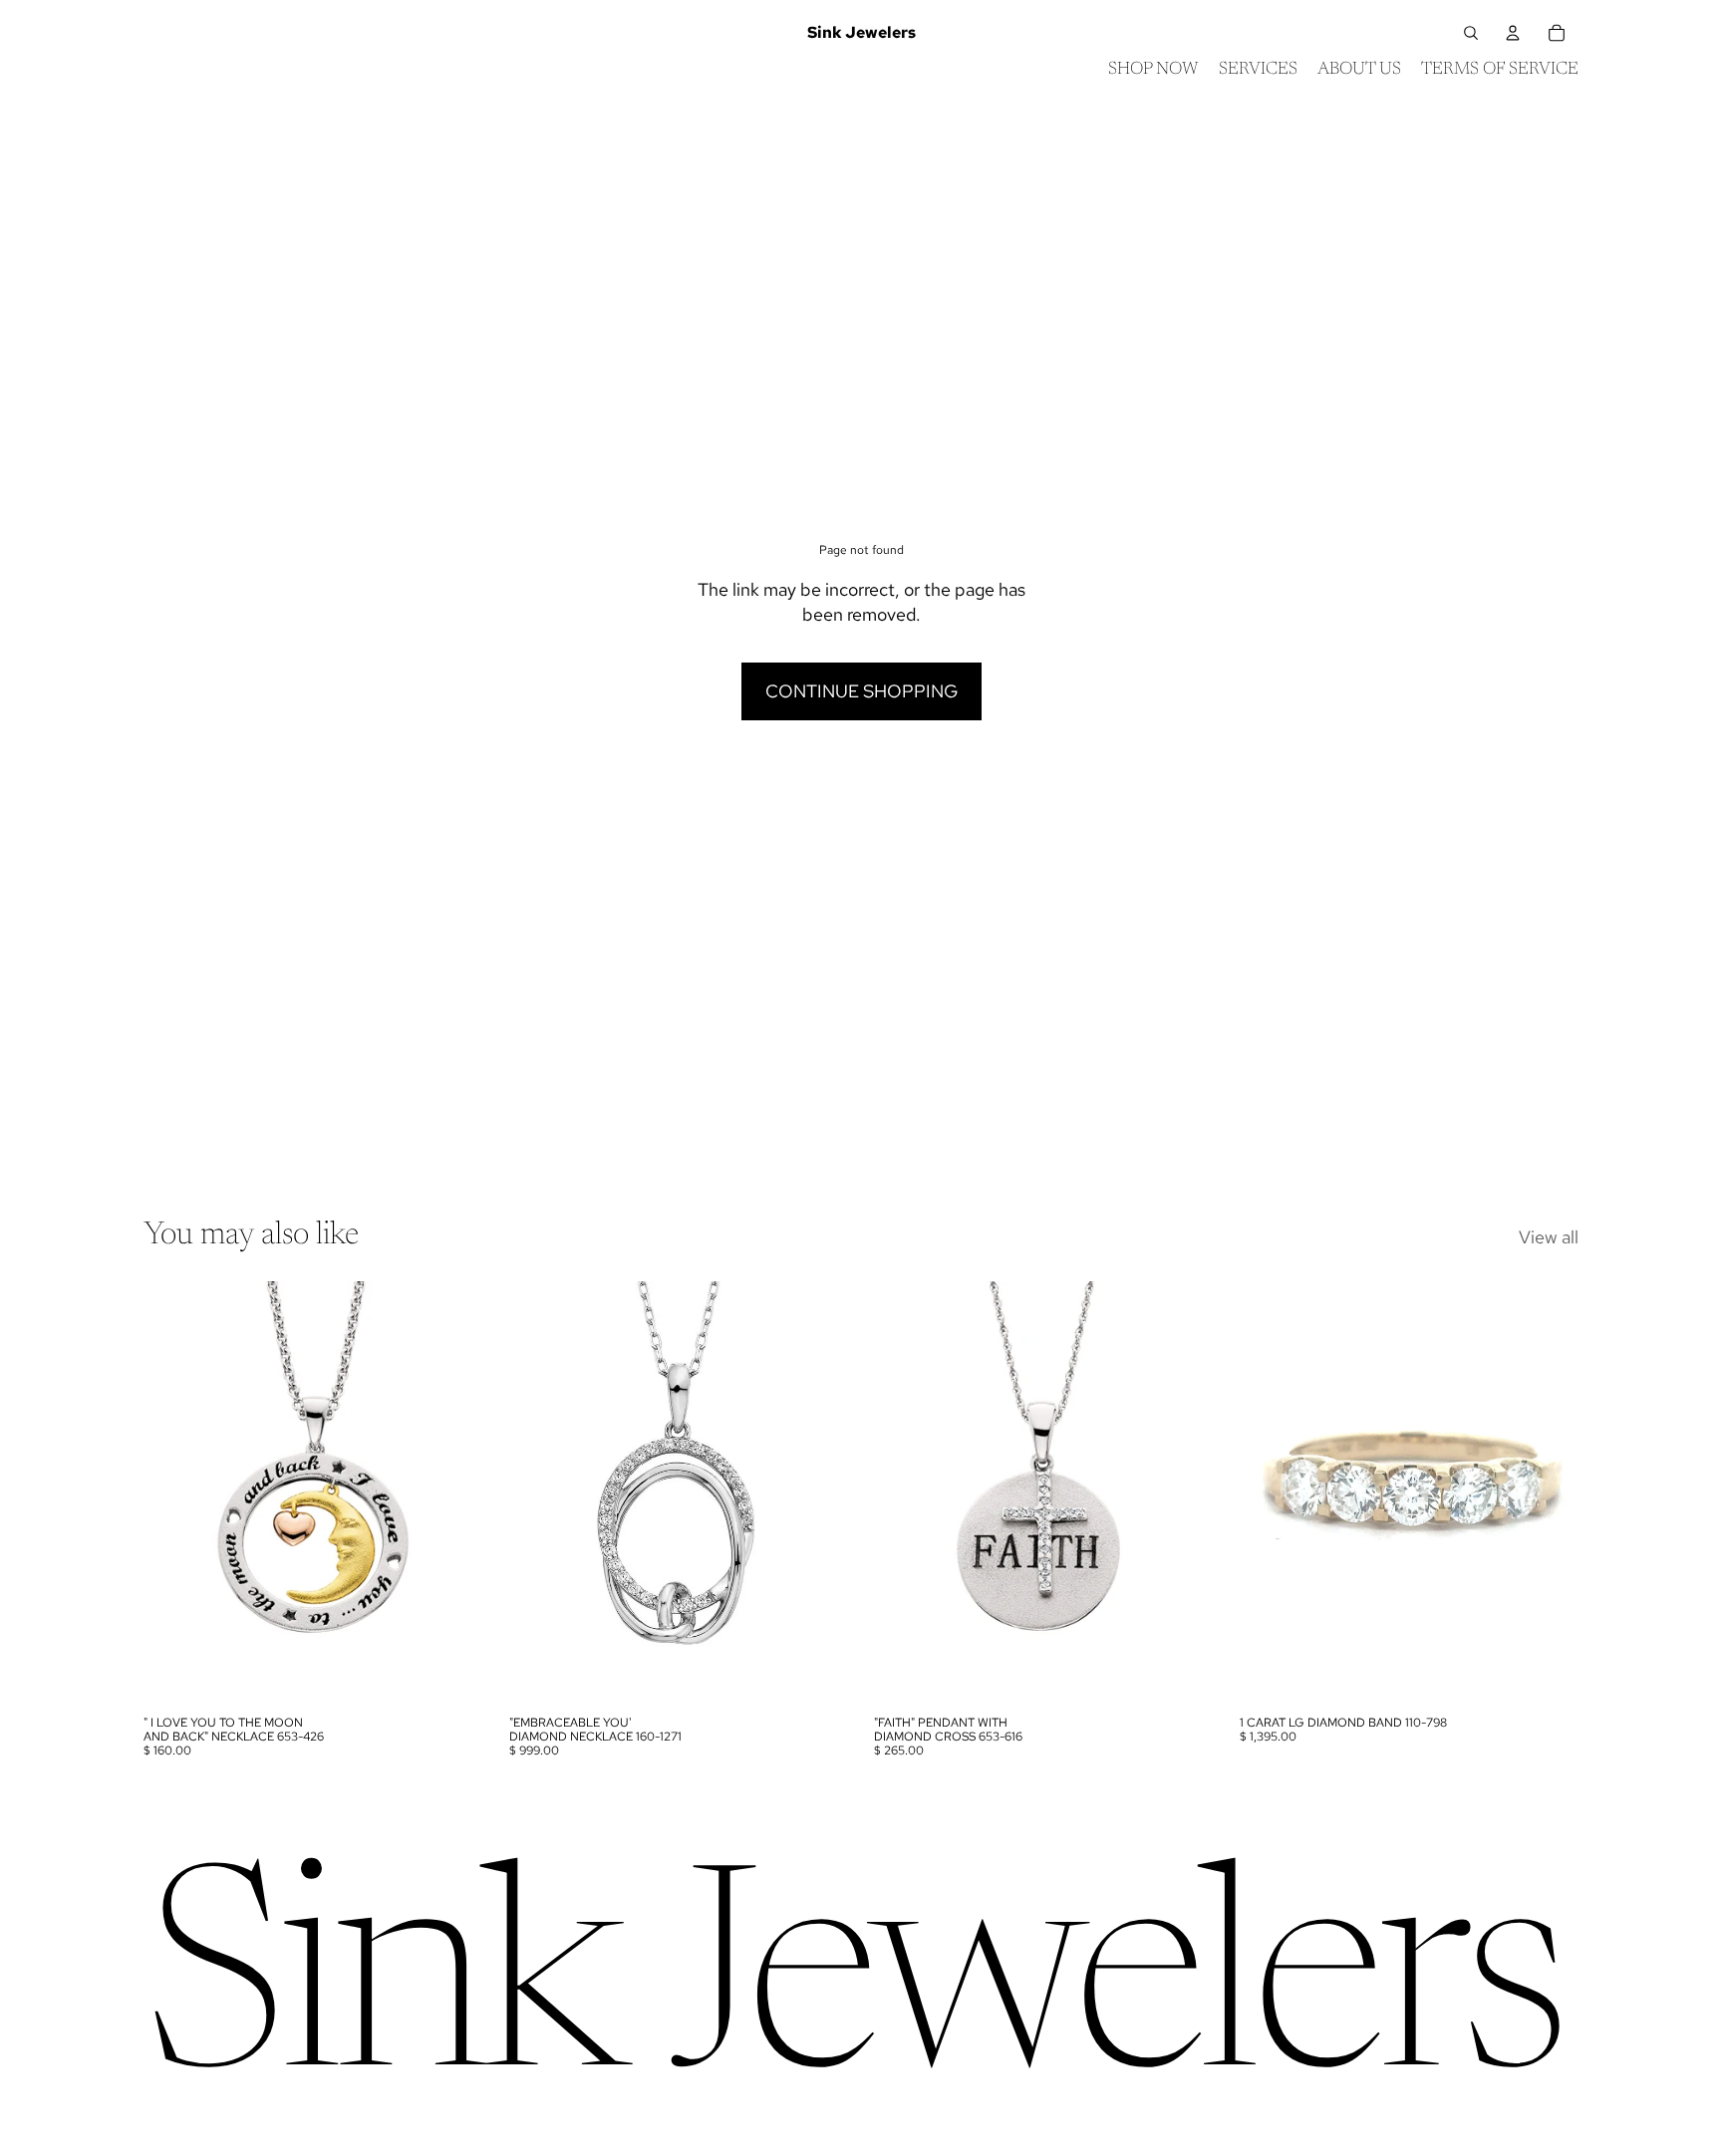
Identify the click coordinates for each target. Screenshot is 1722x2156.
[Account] (1513, 33)
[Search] (1471, 33)
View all (1549, 1237)
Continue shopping (861, 691)
